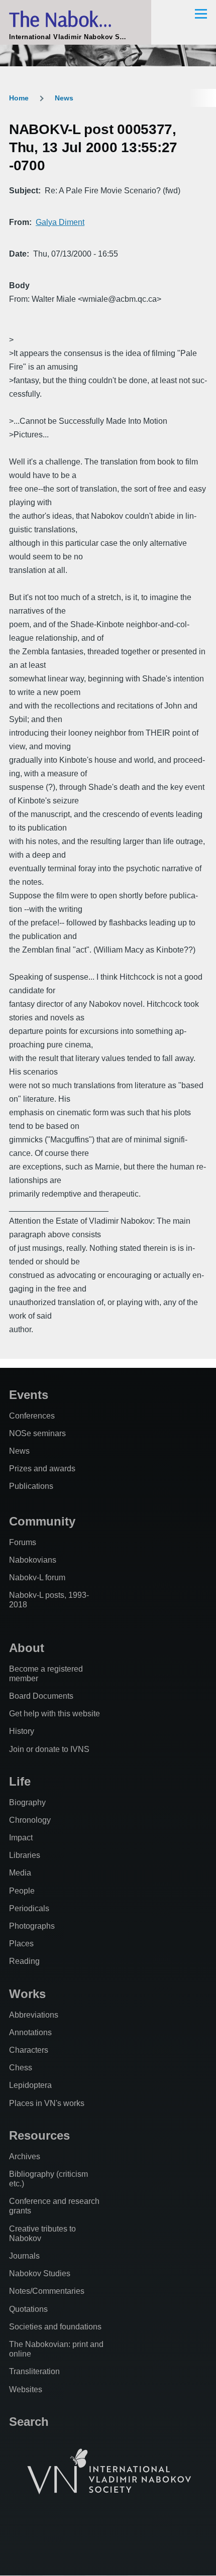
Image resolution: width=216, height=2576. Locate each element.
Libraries (25, 1855)
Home (19, 98)
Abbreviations (34, 2015)
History (22, 1731)
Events (29, 1395)
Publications (31, 1486)
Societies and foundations (55, 2327)
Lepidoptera (30, 2085)
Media (20, 1873)
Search (29, 2422)
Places (21, 1944)
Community (42, 1521)
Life (20, 1781)
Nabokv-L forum (37, 1577)
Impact (21, 1838)
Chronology (30, 1820)
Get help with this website (55, 1714)
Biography (27, 1802)
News (64, 98)
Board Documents (41, 1696)
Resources (39, 2135)
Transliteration (34, 2371)
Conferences (32, 1416)
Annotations (30, 2032)
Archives (25, 2156)
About (27, 1648)
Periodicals (29, 1908)
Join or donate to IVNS (49, 1749)
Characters (29, 2050)
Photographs (32, 1926)
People (22, 1891)
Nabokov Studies (40, 2273)
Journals (24, 2256)
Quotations (28, 2309)
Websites (26, 2389)
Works (27, 1994)
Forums (23, 1542)
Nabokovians (33, 1560)
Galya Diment (60, 222)
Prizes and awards (42, 1469)
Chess (21, 2068)
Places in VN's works (47, 2103)
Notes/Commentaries (47, 2291)
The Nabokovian (76, 19)
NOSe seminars (37, 1433)
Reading (24, 1961)
